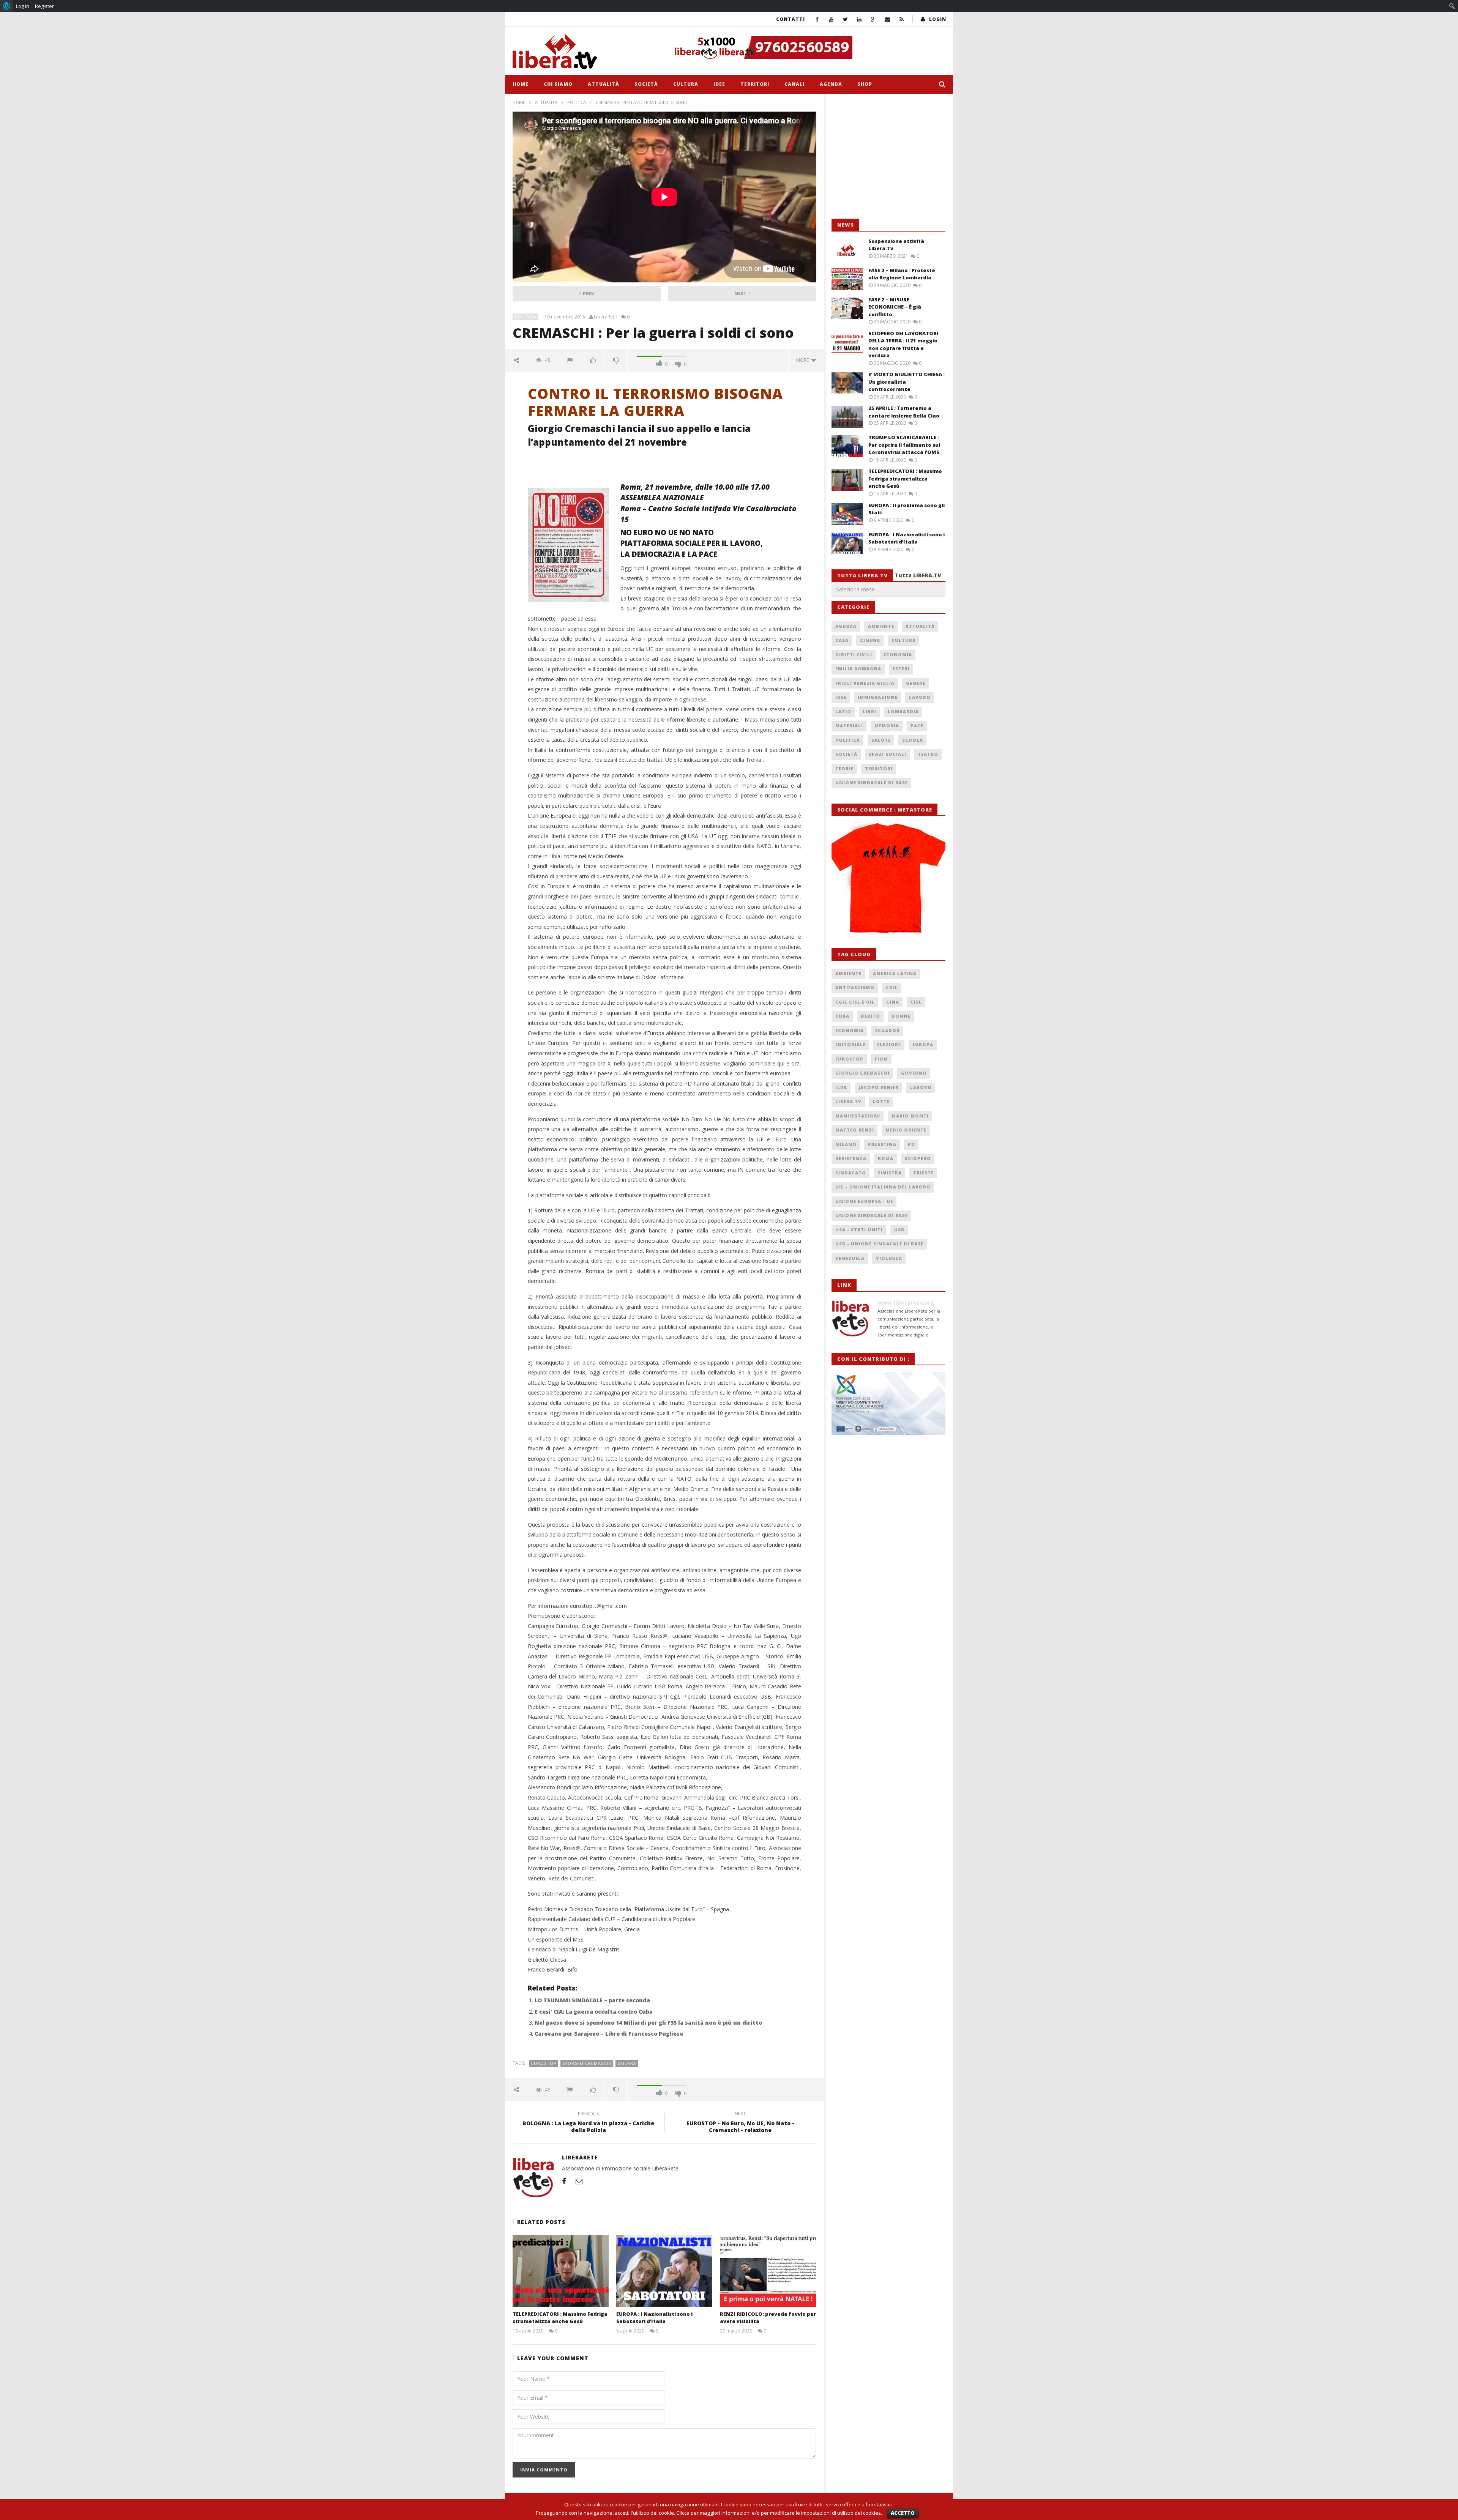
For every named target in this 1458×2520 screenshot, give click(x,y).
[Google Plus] (873, 19)
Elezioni (889, 1044)
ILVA (841, 1087)
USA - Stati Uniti (859, 1230)
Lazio (843, 712)
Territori (755, 84)
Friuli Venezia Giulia (865, 683)
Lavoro (920, 697)
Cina (893, 1002)
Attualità (604, 84)
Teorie (844, 768)
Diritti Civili (854, 655)
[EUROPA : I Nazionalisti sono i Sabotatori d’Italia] (664, 2271)
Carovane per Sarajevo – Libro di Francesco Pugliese (609, 2034)
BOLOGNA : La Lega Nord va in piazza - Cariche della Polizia (588, 2123)
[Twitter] (845, 19)
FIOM (881, 1059)
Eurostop (544, 2063)
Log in (23, 6)
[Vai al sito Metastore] (888, 878)
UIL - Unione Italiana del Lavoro (883, 1187)
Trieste (923, 1173)
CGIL (892, 987)
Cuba (842, 1016)
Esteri (901, 669)
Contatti (791, 19)
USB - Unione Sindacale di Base (879, 1244)
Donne (901, 1016)
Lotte (881, 1101)
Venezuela (850, 1258)
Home (521, 84)
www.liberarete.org (906, 1303)
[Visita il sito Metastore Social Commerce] (807, 47)
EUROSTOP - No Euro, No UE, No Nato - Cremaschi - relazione (740, 2123)
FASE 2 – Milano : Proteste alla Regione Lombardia (902, 274)
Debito (870, 1016)
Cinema (870, 640)
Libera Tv (848, 1101)
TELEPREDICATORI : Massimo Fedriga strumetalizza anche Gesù (560, 2318)
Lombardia (903, 712)
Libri (869, 712)
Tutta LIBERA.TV (918, 575)
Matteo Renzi (855, 1130)
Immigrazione (878, 697)
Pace (917, 726)
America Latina (895, 973)
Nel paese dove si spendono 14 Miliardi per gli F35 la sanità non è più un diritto (648, 2023)
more (804, 360)
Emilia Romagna (858, 669)
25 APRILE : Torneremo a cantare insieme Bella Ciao (904, 412)
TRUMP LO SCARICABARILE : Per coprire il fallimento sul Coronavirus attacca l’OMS (904, 445)
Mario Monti (910, 1116)
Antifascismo (855, 987)
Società (646, 84)
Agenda (831, 84)
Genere (916, 683)
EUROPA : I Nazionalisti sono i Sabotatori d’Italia (654, 2318)
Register (44, 6)
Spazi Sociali (888, 754)
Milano (846, 1144)
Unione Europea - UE (864, 1201)
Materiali (849, 726)
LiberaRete (605, 317)
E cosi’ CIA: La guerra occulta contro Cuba (594, 2012)
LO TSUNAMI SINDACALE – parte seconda (592, 2000)
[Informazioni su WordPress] (7, 6)
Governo (914, 1073)
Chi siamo (558, 84)
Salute (881, 740)
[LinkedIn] (859, 19)
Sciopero (918, 1158)
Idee (719, 84)
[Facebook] (817, 19)
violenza (889, 1258)
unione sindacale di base (872, 1215)
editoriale (850, 1044)
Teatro (928, 754)
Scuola (913, 740)
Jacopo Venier (879, 1087)
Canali (794, 84)
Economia (898, 655)
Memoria (887, 726)
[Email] (888, 19)
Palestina (882, 1144)
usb (899, 1230)
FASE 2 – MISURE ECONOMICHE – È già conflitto (895, 307)
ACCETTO (903, 2513)
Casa (842, 640)
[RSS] (902, 19)
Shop (865, 84)
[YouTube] (831, 19)
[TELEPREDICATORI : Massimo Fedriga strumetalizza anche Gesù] (561, 2271)
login (938, 19)
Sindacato (851, 1173)
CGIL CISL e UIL (855, 1002)
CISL (916, 1002)
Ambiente (881, 626)
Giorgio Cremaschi (587, 2063)
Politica (577, 102)
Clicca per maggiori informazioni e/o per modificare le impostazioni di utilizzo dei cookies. (779, 2513)
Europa (923, 1044)
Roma (886, 1158)
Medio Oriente (906, 1130)
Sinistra (890, 1173)
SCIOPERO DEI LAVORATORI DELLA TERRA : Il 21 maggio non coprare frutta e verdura (903, 344)
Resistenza (851, 1158)
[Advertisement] (888, 156)
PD (911, 1144)
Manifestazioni (858, 1116)
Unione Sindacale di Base (872, 782)
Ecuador (888, 1030)
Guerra (627, 2063)
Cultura (686, 84)
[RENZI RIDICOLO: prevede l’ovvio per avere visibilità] (768, 2271)
